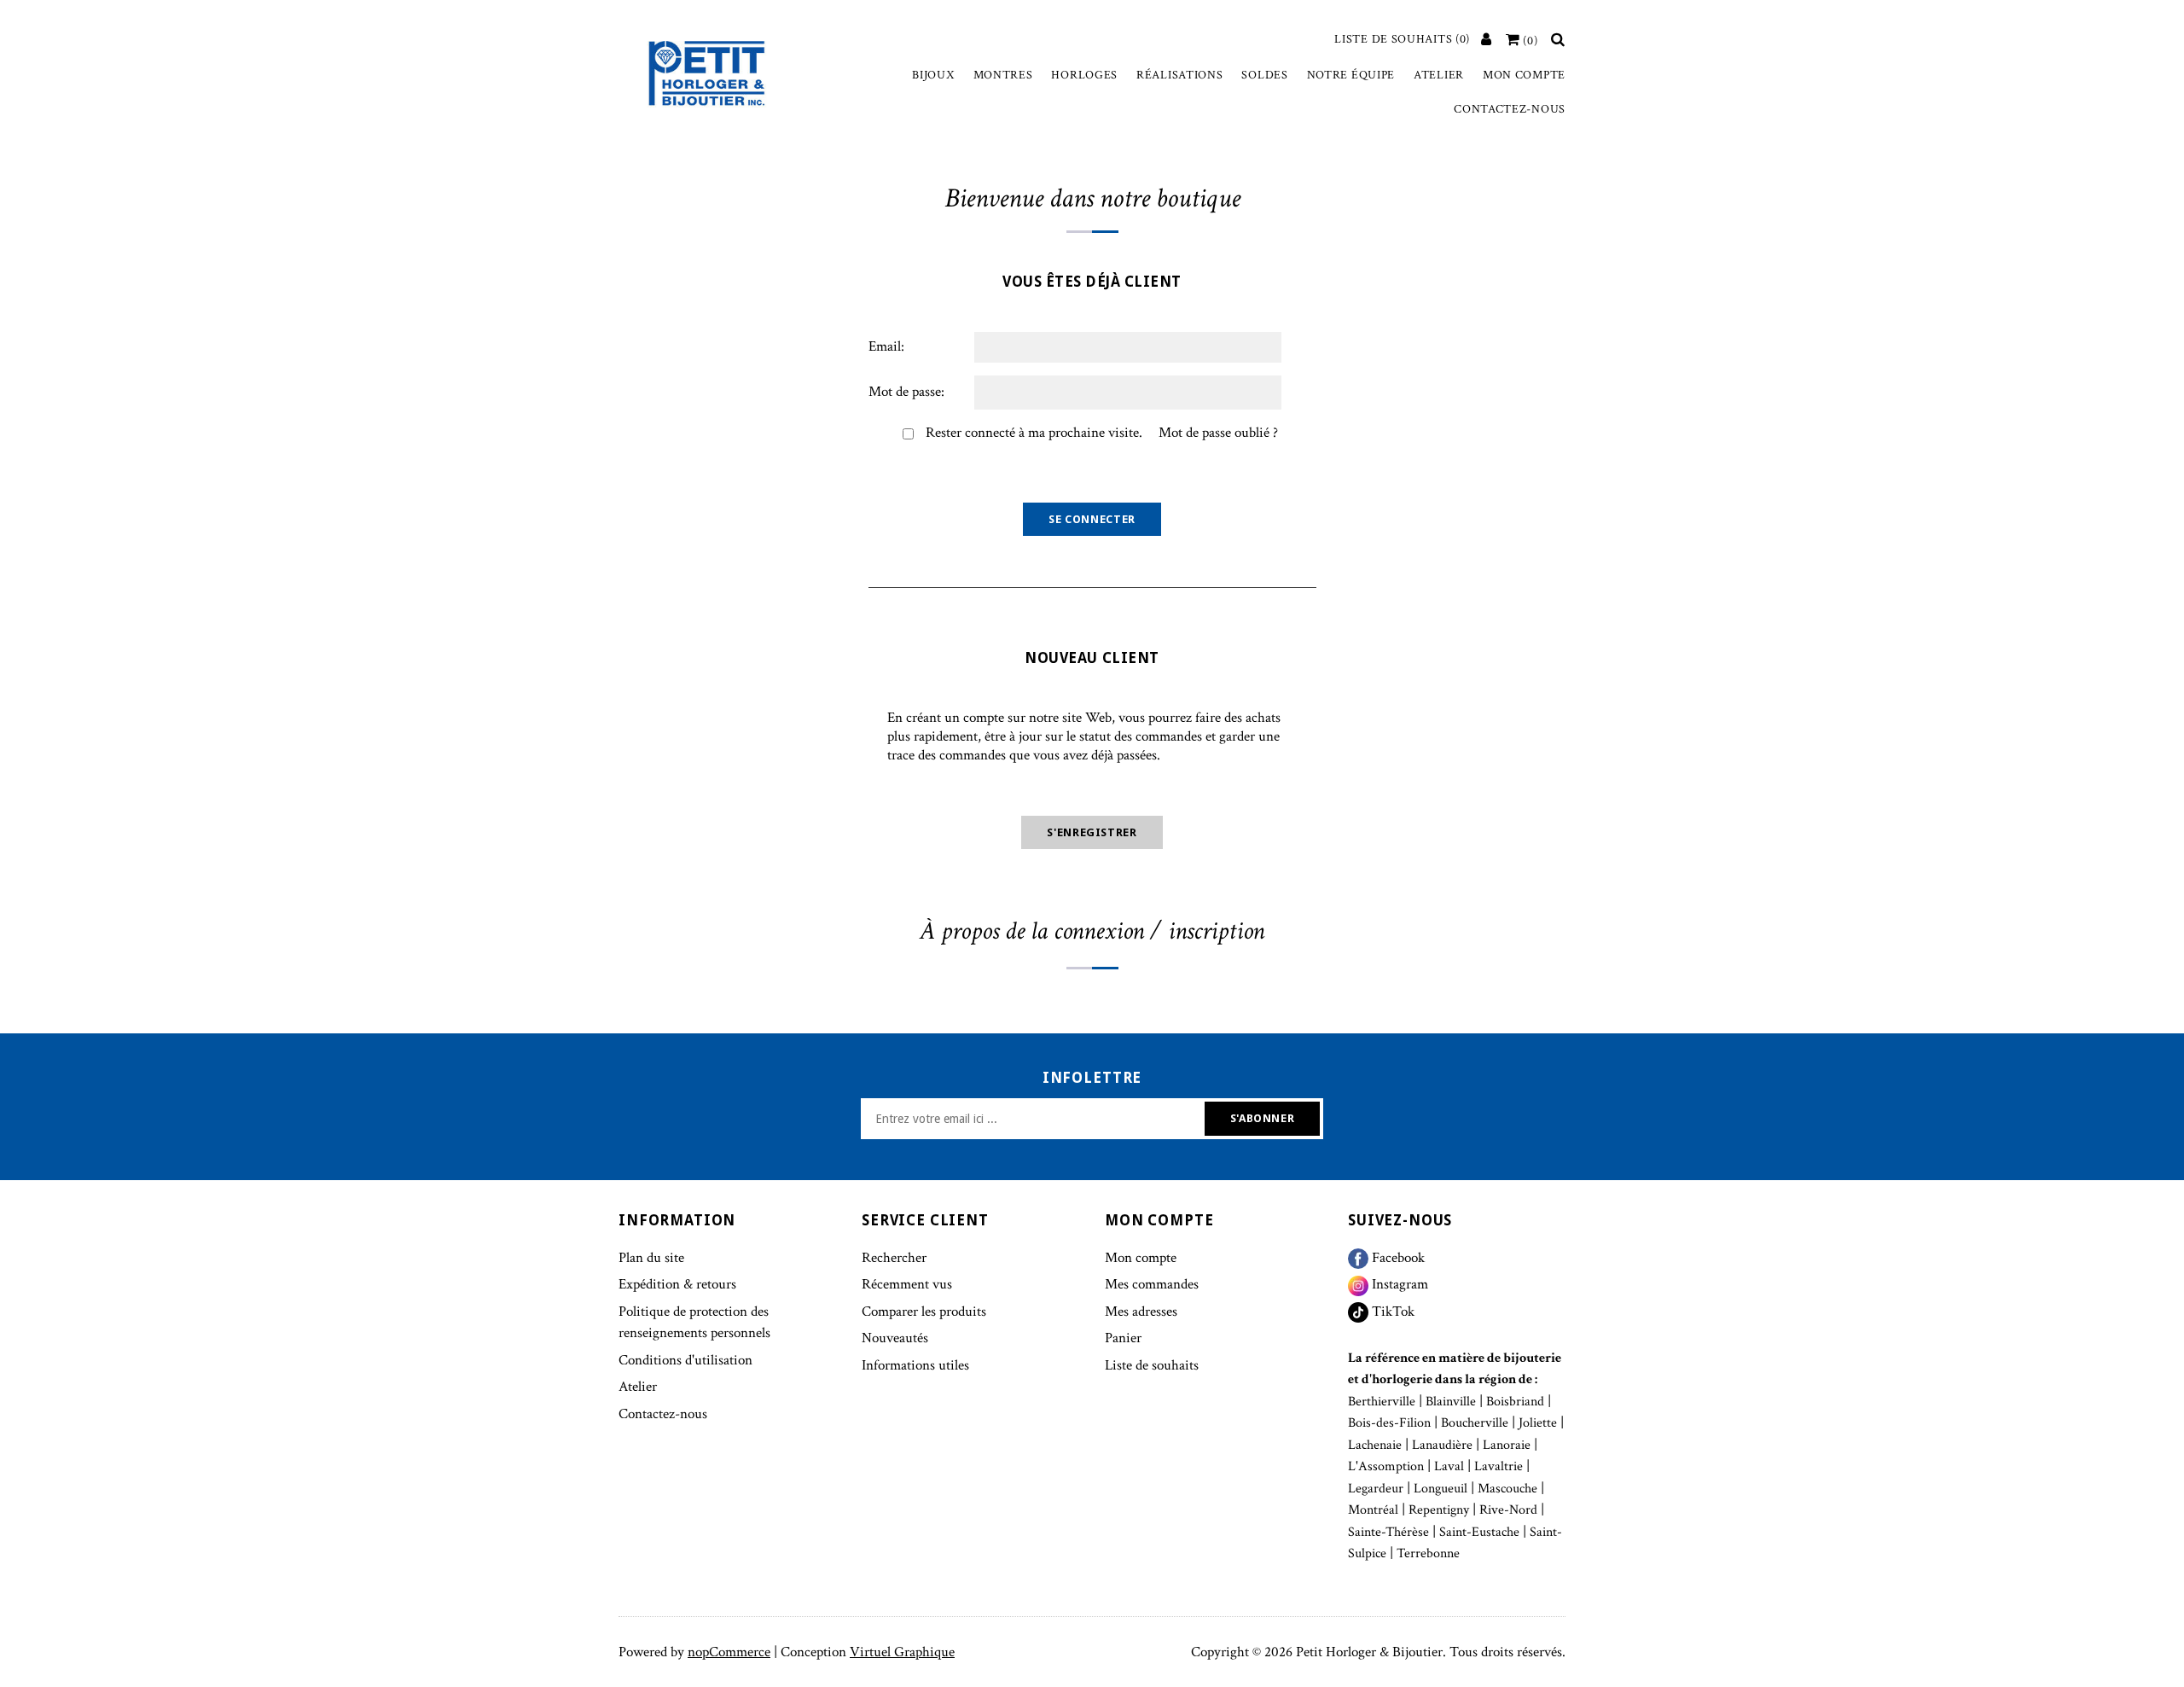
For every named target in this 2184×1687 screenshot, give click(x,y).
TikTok (1391, 1312)
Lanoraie (1507, 1445)
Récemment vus (907, 1284)
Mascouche (1507, 1489)
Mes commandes (1152, 1284)
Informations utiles (915, 1365)
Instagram (1398, 1284)
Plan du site (651, 1258)
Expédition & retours (677, 1284)
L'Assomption (1386, 1466)
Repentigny (1439, 1510)
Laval (1449, 1466)
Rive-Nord (1508, 1510)
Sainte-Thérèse (1388, 1532)
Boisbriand (1515, 1402)
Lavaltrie (1499, 1466)
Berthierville (1382, 1402)
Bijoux (933, 75)
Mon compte (1524, 75)
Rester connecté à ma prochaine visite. (1034, 433)
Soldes (1264, 75)
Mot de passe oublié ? (1218, 433)
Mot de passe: (906, 392)
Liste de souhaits (1152, 1365)
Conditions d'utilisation (685, 1360)
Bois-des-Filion (1389, 1423)
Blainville (1451, 1402)
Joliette (1538, 1423)
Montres (1003, 75)
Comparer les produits (924, 1312)
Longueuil (1441, 1489)
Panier (1123, 1338)
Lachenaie (1375, 1445)
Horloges (1084, 75)
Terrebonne (1428, 1553)
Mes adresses (1141, 1312)
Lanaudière (1442, 1445)
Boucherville (1475, 1423)
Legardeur (1376, 1489)
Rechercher (894, 1258)
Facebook (1397, 1258)
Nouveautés (895, 1338)
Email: (886, 346)
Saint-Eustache (1479, 1532)
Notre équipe (1351, 75)
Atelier (1439, 75)
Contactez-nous (1510, 109)
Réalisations (1179, 75)
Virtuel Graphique (902, 1652)
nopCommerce (729, 1652)
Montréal (1373, 1510)
